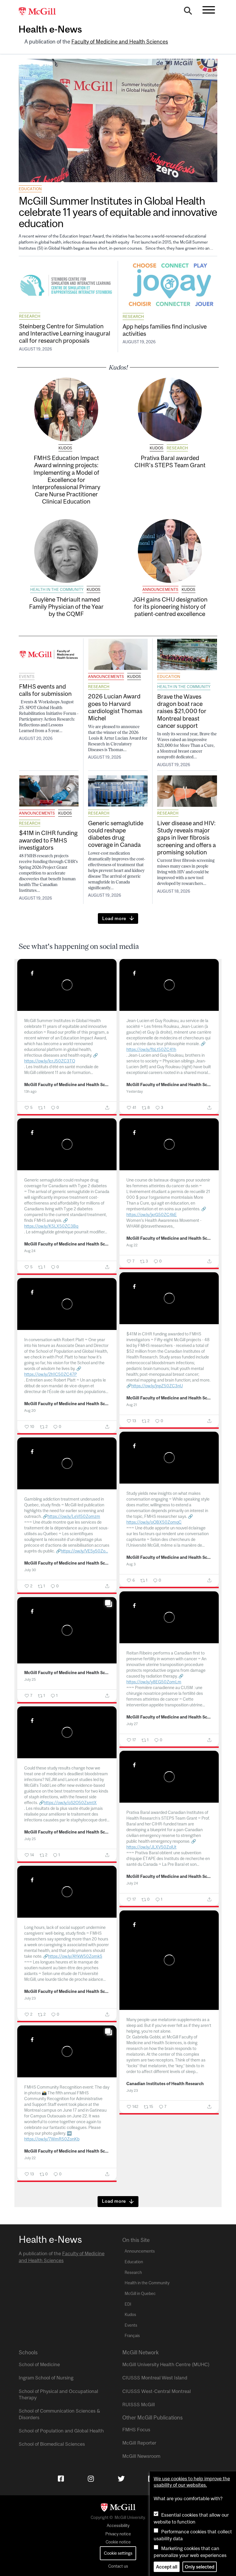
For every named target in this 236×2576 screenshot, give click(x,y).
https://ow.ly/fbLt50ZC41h (151, 1049)
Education (30, 189)
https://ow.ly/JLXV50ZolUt (151, 1847)
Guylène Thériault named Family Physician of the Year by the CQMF (66, 606)
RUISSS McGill (139, 2404)
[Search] (188, 12)
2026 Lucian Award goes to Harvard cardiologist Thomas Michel (115, 707)
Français (132, 2336)
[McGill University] (40, 12)
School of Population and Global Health (61, 2431)
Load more (114, 918)
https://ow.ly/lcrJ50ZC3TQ (50, 1061)
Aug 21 (132, 1405)
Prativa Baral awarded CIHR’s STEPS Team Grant (170, 461)
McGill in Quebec (140, 2294)
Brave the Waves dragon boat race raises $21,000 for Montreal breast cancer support (182, 711)
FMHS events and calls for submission (45, 690)
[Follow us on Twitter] (121, 2479)
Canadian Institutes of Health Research (165, 2084)
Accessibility (118, 2526)
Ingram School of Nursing (46, 2378)
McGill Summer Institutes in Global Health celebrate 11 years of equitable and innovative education (118, 212)
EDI (128, 2304)
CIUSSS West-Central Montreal (157, 2391)
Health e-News (50, 29)
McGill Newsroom (141, 2456)
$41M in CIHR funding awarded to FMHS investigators (48, 840)
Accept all (167, 2567)
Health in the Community (57, 589)
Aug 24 (30, 1251)
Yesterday (135, 1091)
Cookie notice (118, 2542)
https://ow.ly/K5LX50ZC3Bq (51, 1226)
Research (30, 316)
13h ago (30, 1091)
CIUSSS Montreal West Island (155, 2378)
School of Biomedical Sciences (52, 2444)
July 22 (30, 2158)
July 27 (132, 1724)
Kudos (65, 448)
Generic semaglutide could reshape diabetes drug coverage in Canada (116, 834)
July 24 (132, 1883)
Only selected (200, 2567)
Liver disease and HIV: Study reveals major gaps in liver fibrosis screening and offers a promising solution (186, 837)
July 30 (30, 1570)
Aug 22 (132, 1245)
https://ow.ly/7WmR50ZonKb (52, 2139)
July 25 (30, 1679)
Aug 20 (30, 1411)
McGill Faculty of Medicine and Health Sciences (67, 1085)
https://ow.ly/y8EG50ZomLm (154, 1682)
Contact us (118, 2566)
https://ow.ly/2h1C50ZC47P (51, 1374)
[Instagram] (91, 2479)
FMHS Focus (136, 2430)
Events (27, 676)
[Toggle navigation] (209, 10)
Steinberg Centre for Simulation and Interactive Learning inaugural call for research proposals (65, 333)
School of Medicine (39, 2364)
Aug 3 (131, 1564)
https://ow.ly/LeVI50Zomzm (74, 1516)
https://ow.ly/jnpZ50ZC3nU (157, 1386)
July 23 (30, 1998)
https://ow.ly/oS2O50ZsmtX (70, 1803)
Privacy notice (118, 2534)
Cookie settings (118, 2553)
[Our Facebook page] (61, 2479)
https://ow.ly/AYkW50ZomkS (75, 1956)
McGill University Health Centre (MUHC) (166, 2364)
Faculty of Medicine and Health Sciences (120, 42)
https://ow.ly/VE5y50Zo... (84, 1551)
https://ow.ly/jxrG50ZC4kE (152, 1214)
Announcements (160, 589)
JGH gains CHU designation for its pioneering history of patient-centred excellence (170, 606)
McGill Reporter (139, 2443)
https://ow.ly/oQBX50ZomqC (154, 1522)
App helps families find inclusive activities (165, 330)
